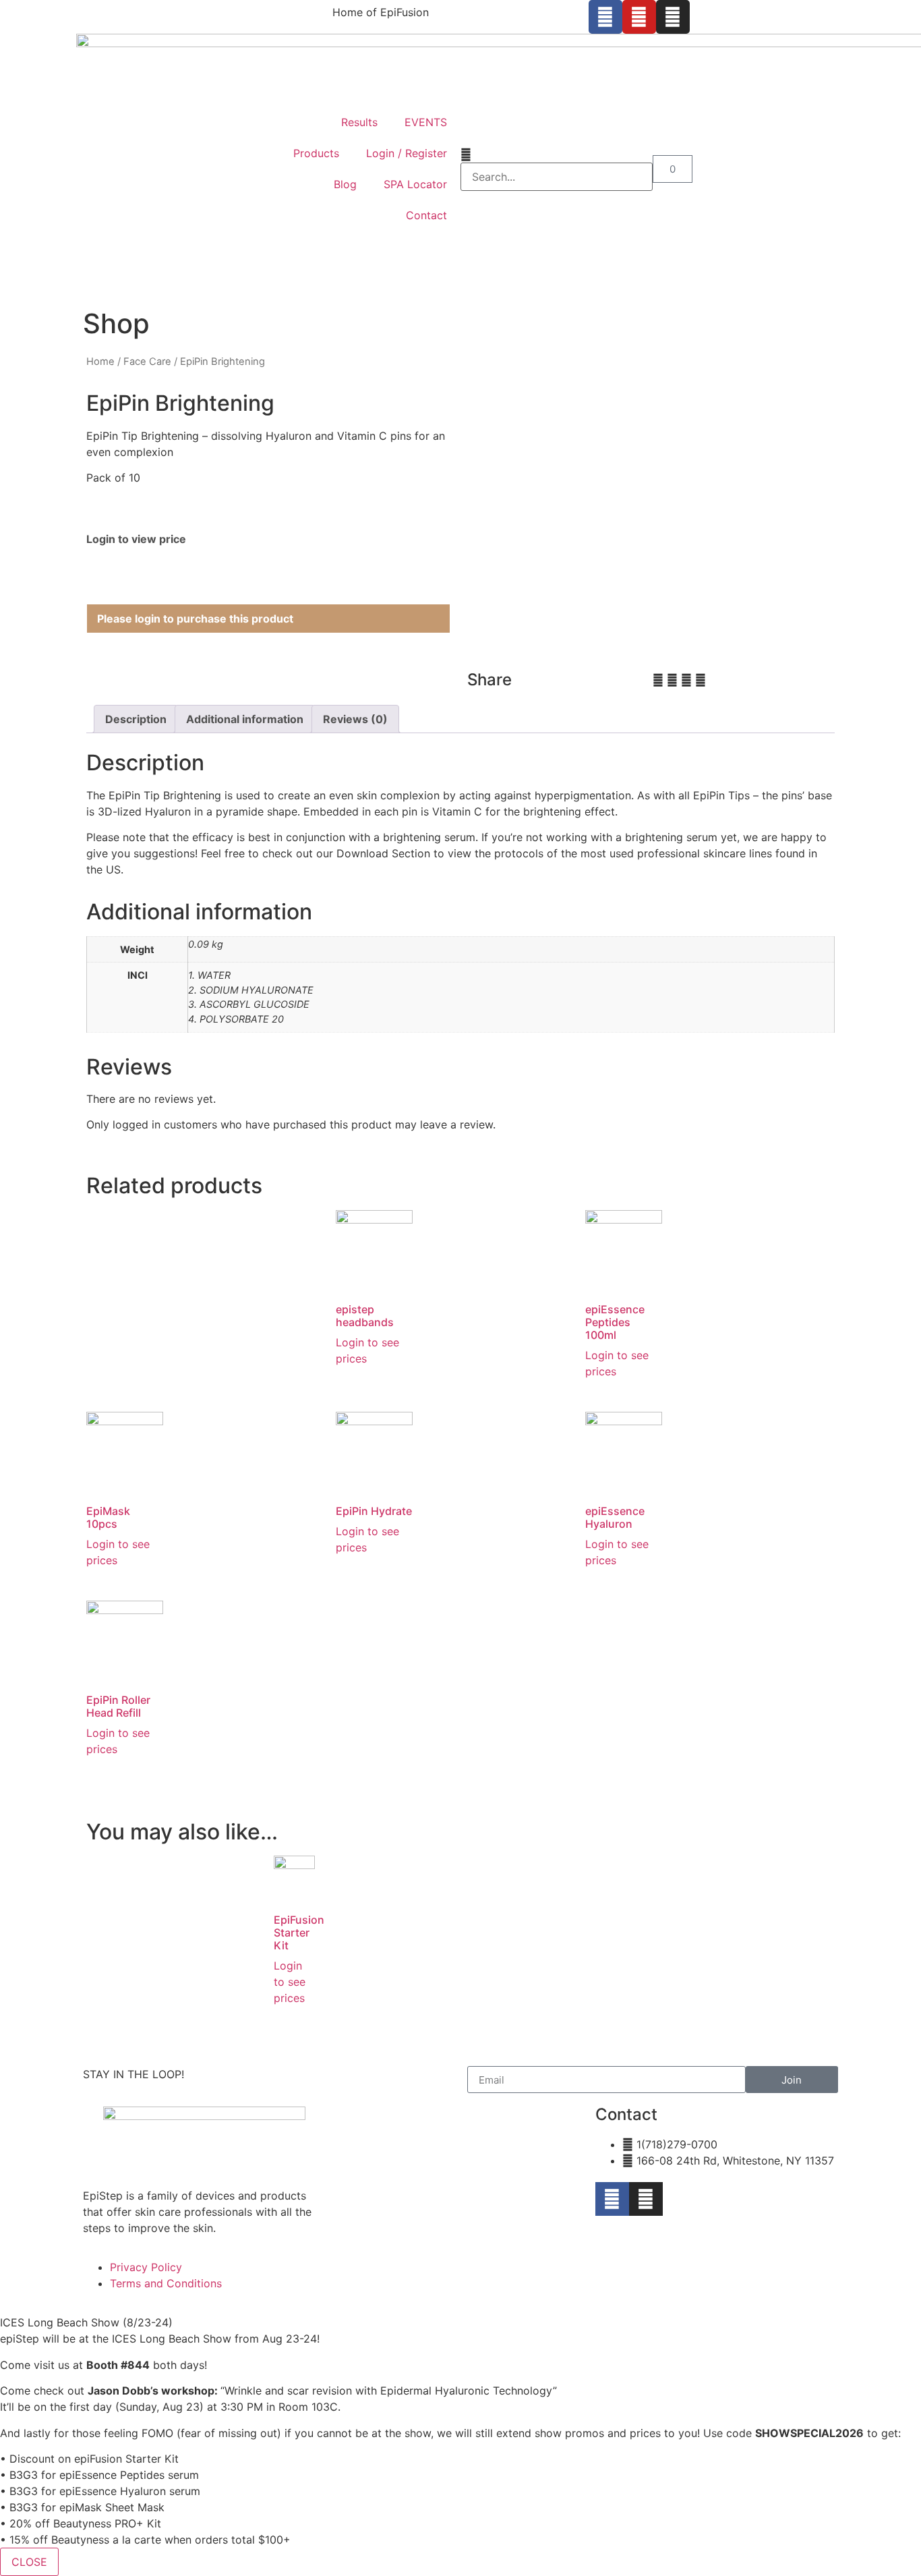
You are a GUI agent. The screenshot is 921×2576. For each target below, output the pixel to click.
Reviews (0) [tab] (355, 719)
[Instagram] (673, 17)
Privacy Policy (146, 2267)
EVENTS (426, 122)
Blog (345, 184)
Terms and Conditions (166, 2283)
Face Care (147, 362)
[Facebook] (605, 17)
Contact (426, 215)
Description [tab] (136, 719)
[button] (557, 154)
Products (316, 153)
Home (100, 362)
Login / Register (407, 153)
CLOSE (29, 2562)
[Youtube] (639, 17)
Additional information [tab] (245, 719)
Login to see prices (290, 1982)
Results (359, 122)
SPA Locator (415, 184)
